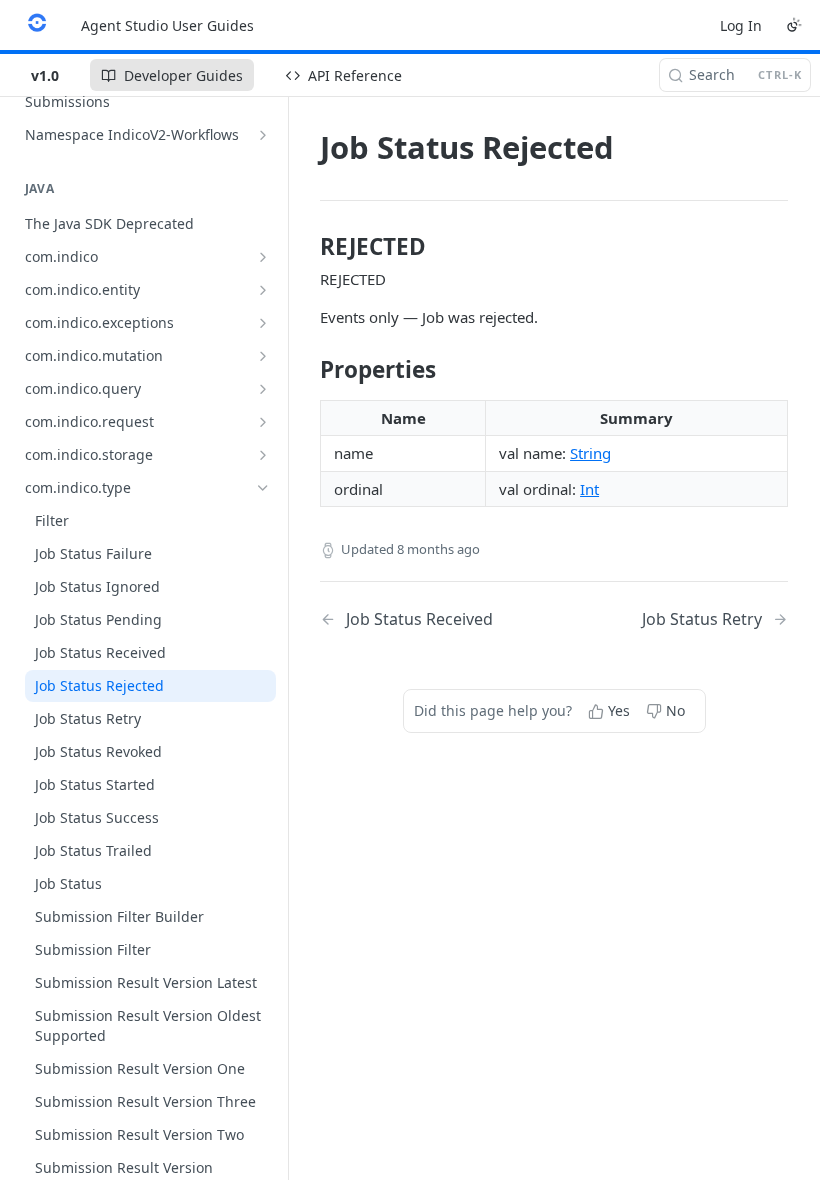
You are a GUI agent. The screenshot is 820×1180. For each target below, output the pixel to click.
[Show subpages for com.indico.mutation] (263, 356)
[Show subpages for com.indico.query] (263, 389)
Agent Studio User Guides (167, 25)
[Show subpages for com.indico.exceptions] (263, 323)
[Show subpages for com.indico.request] (263, 422)
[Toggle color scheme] (794, 25)
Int (589, 489)
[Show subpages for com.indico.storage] (263, 455)
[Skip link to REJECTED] (306, 247)
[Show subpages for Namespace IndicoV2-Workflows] (263, 135)
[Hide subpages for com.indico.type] (263, 488)
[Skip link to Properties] (306, 370)
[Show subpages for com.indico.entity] (263, 290)
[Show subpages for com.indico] (263, 257)
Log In (741, 25)
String (590, 453)
